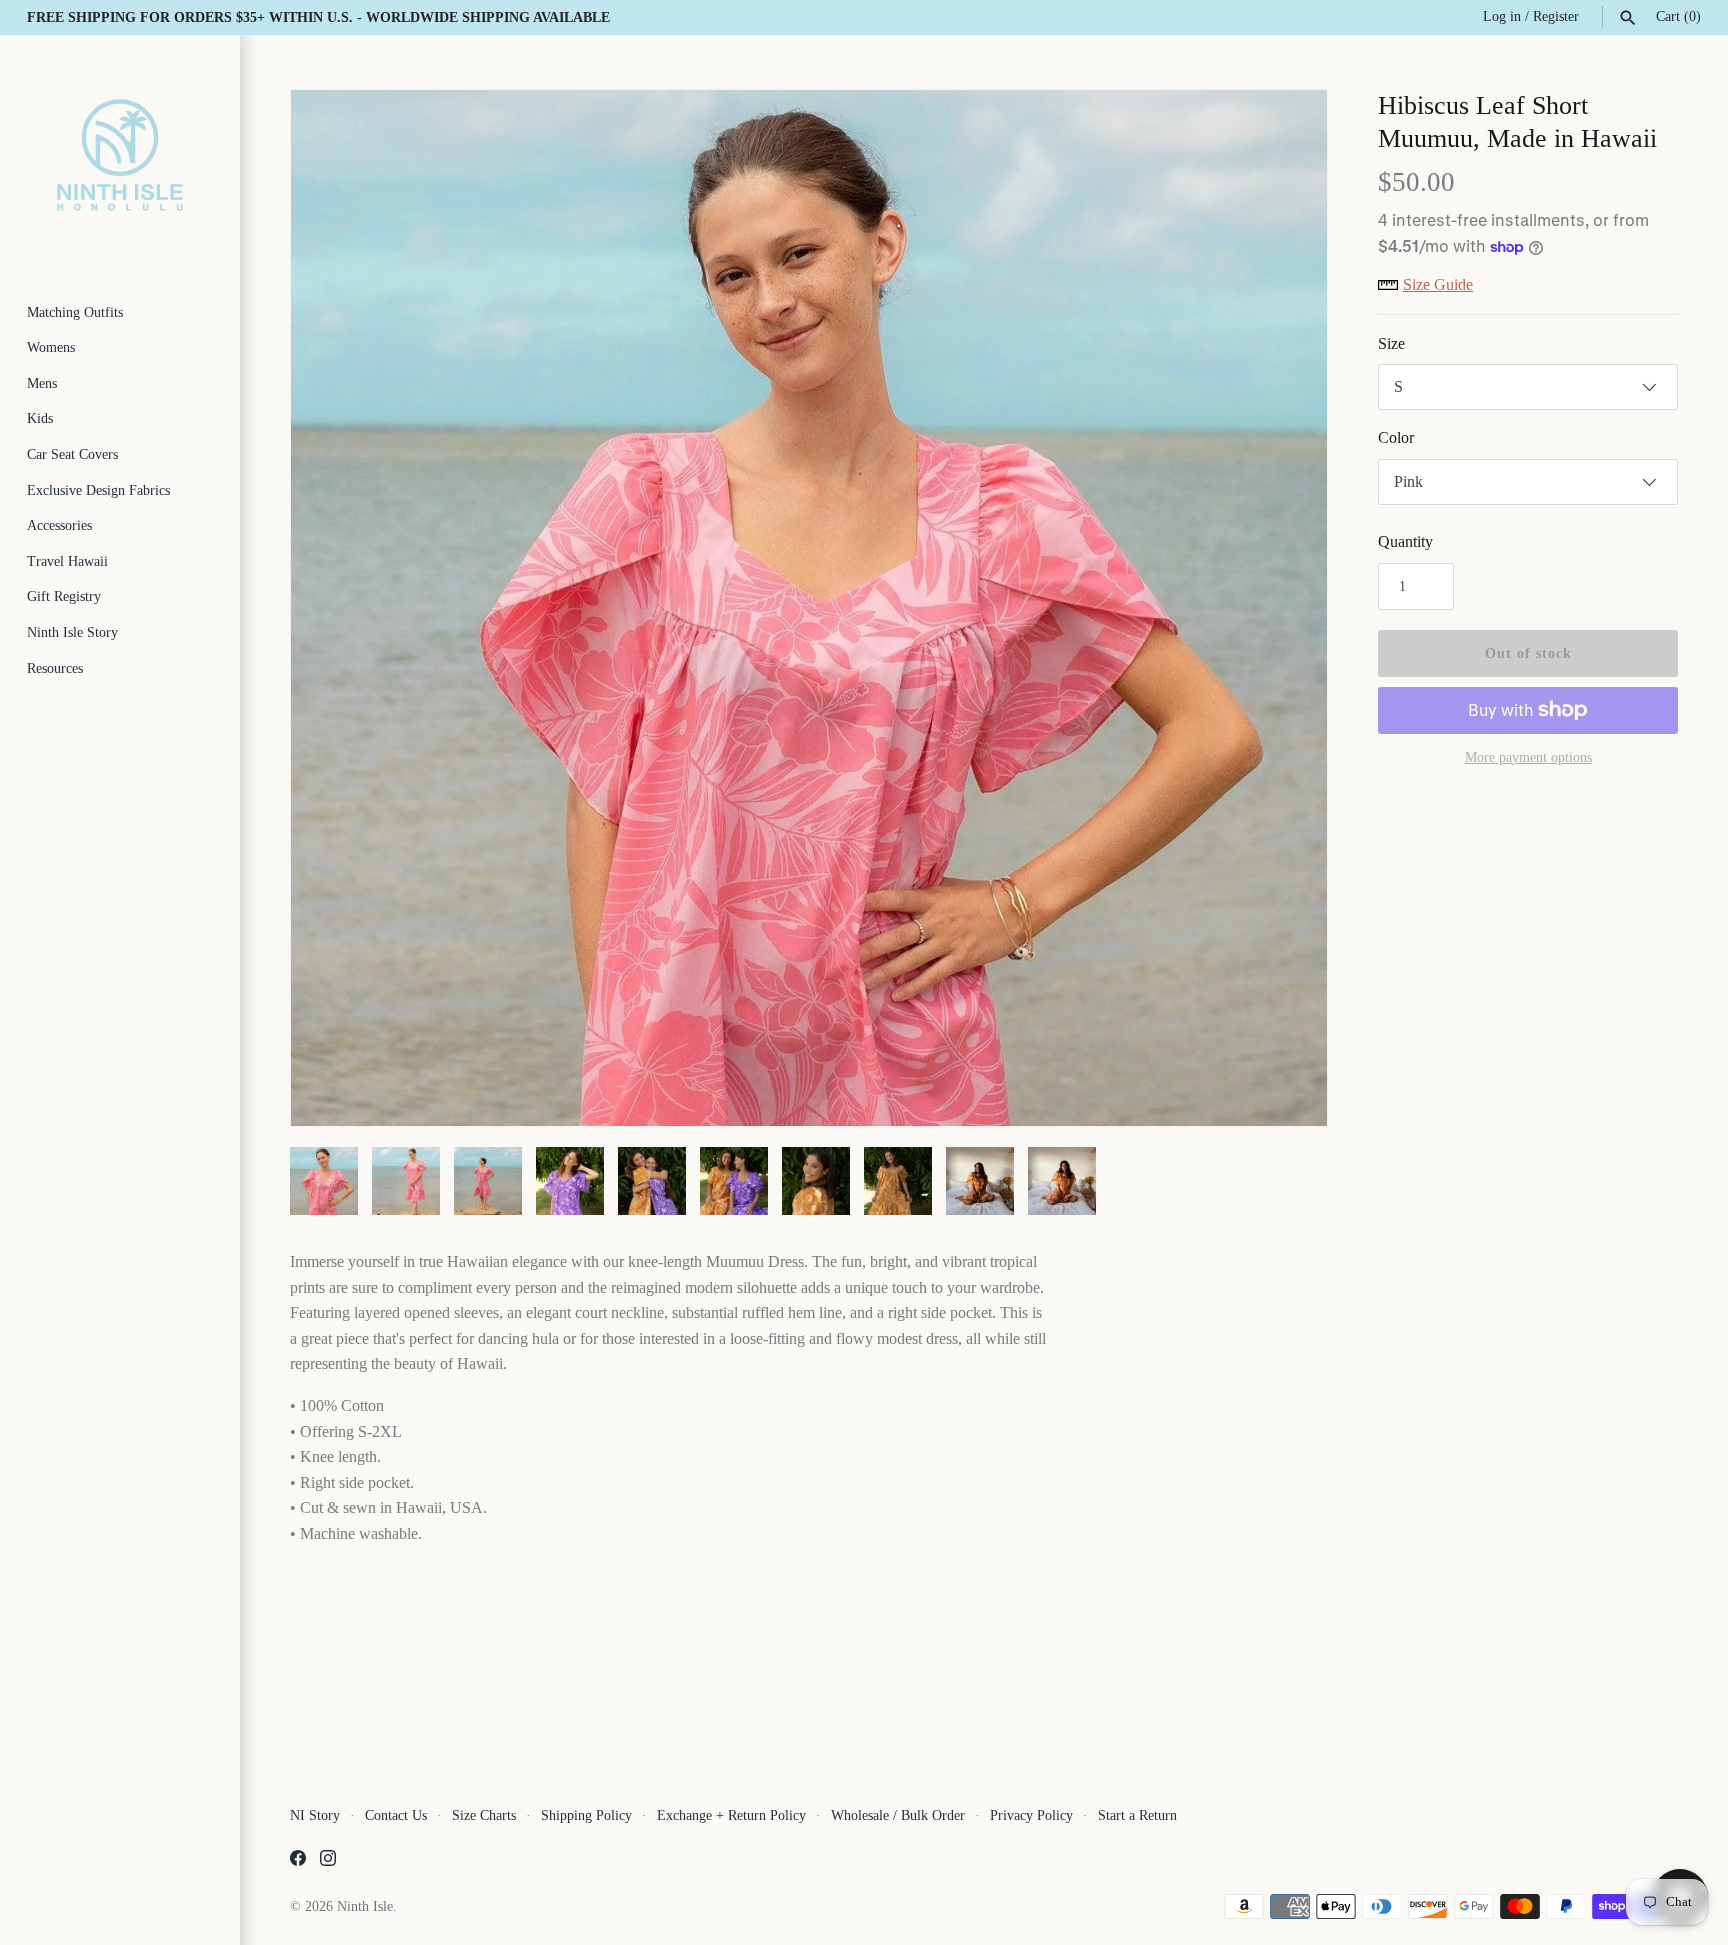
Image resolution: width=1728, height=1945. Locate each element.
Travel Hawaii (67, 561)
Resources (55, 668)
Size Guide (1438, 284)
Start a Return (1137, 1815)
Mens (42, 383)
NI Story (315, 1815)
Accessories (59, 525)
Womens (51, 347)
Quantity (1405, 541)
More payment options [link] (1528, 757)
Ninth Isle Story (72, 632)
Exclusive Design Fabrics (98, 490)
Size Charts (484, 1815)
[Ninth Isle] (120, 155)
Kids (40, 418)
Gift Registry (64, 596)
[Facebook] (298, 1861)
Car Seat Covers (72, 454)
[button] (1285, 608)
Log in (1502, 16)
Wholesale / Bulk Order (898, 1815)
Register (1556, 16)
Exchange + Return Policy (731, 1815)
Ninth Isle (365, 1906)
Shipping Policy (586, 1815)
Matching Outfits (75, 312)
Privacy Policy (1031, 1815)
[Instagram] (328, 1861)
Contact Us (396, 1815)
